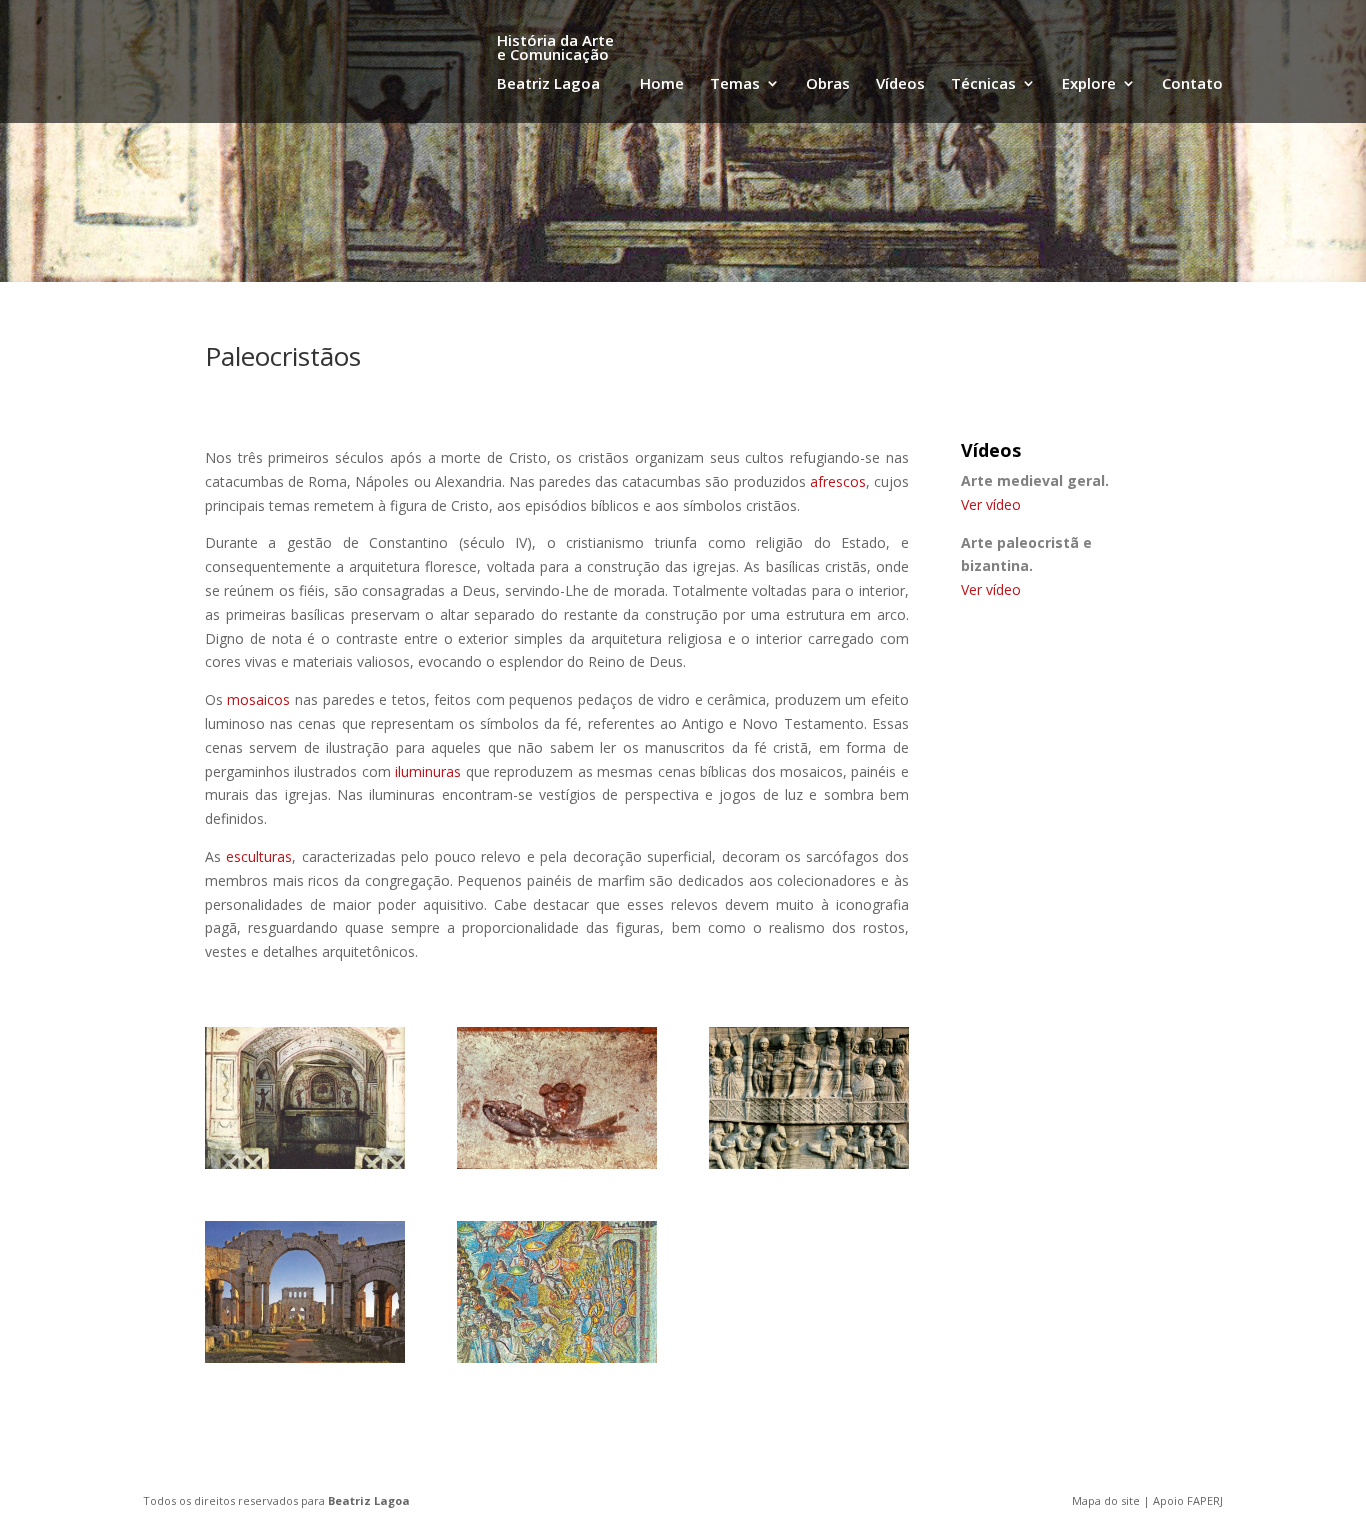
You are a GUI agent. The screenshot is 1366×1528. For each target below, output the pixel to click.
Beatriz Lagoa (369, 1500)
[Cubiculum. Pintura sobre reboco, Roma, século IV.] (305, 1163)
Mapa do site (1106, 1500)
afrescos (838, 481)
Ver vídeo (991, 504)
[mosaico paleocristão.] (557, 1357)
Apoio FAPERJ (1188, 1500)
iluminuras (428, 771)
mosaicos (258, 699)
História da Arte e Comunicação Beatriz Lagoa (555, 63)
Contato (1192, 84)
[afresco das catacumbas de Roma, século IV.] (557, 1163)
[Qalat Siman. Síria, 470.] (305, 1357)
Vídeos (900, 84)
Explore (1089, 84)
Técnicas (983, 84)
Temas (735, 84)
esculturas (259, 856)
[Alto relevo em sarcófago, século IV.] (809, 1163)
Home (662, 84)
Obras (828, 84)
